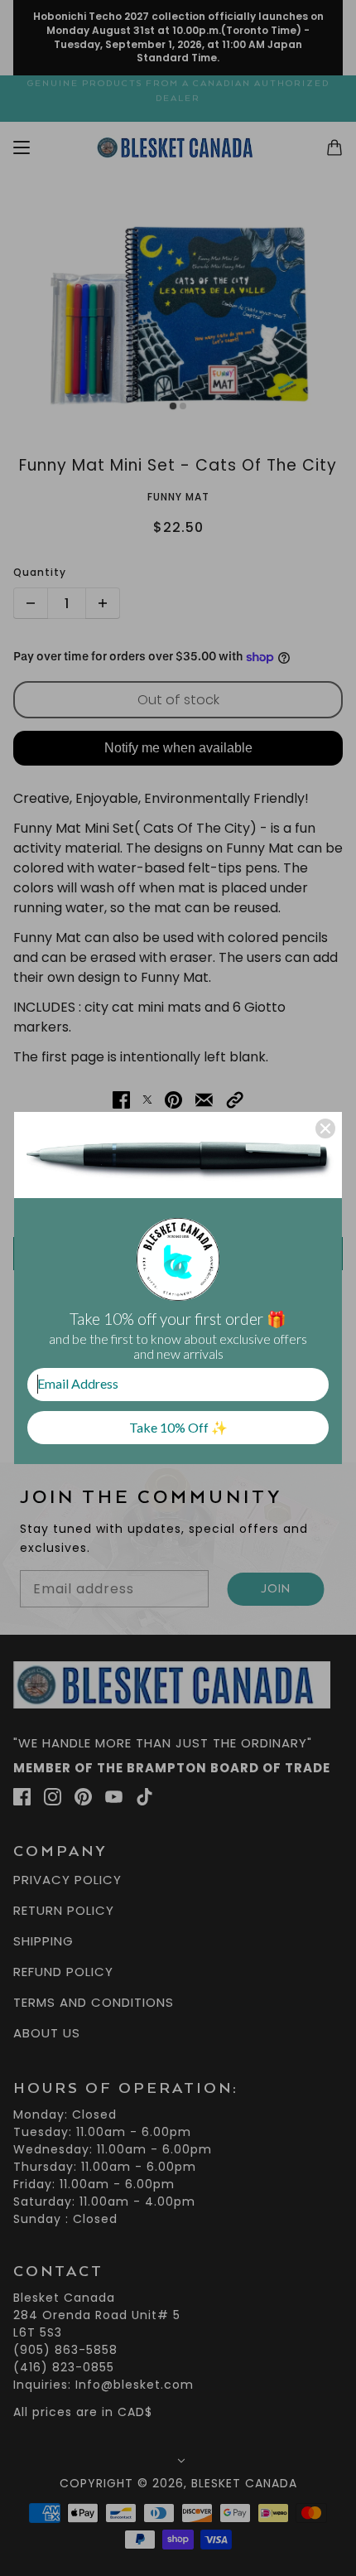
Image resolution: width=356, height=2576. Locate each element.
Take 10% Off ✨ (178, 1427)
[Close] (325, 1129)
